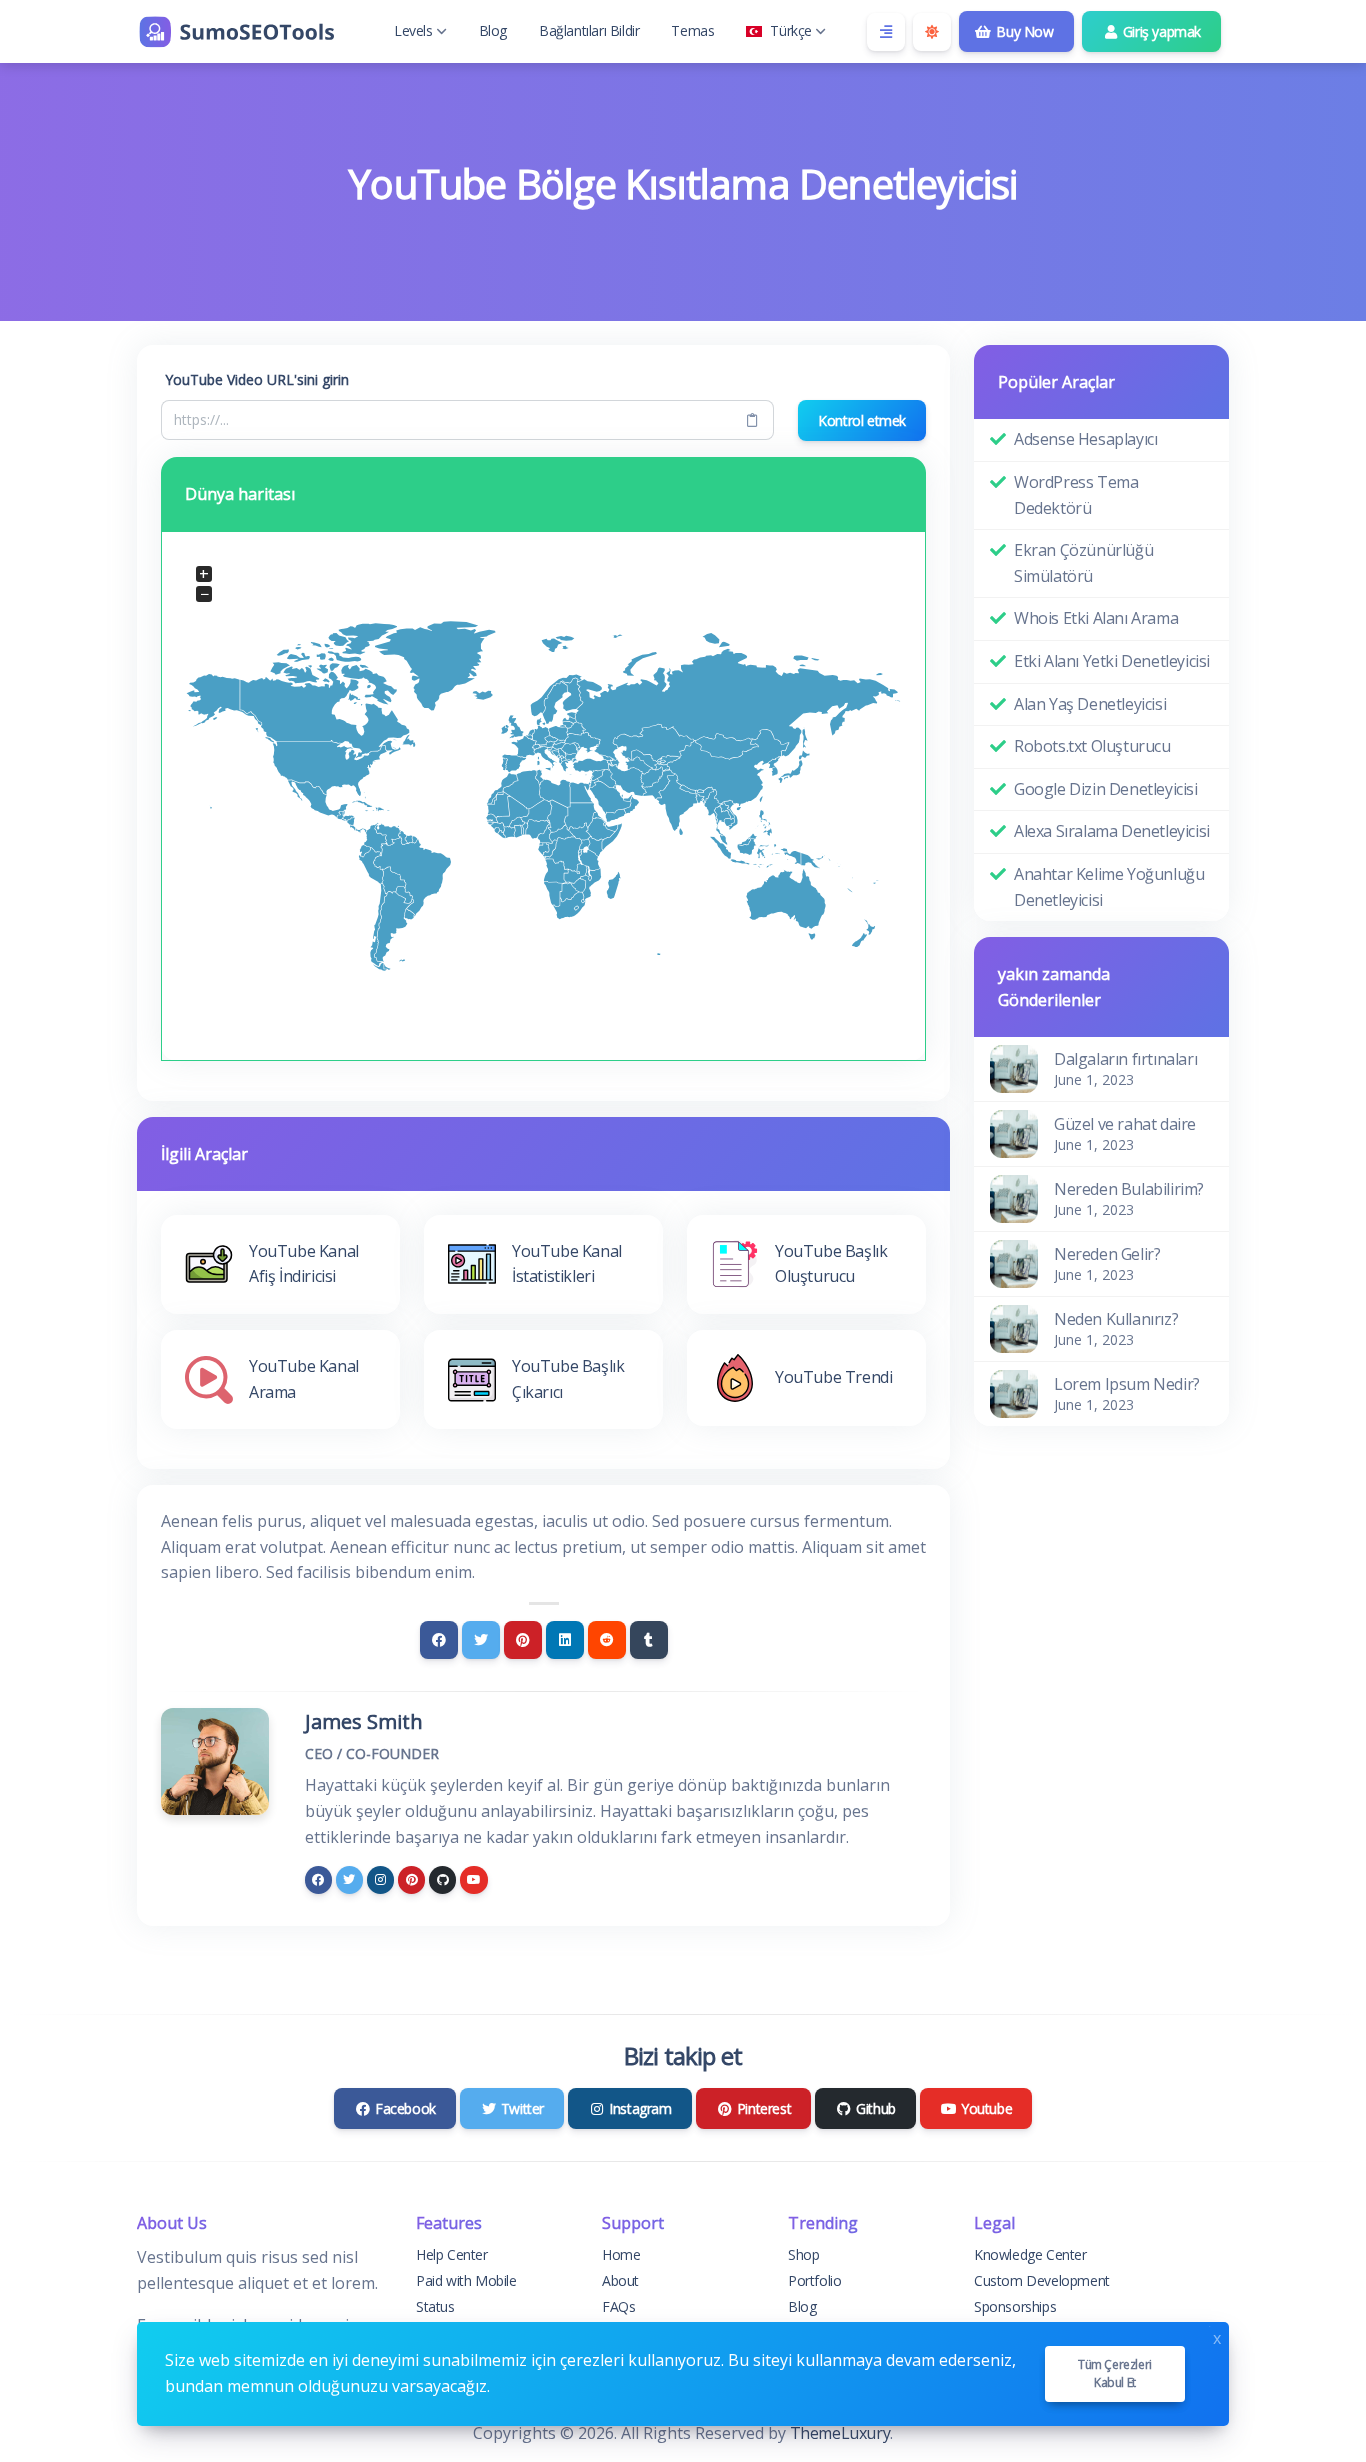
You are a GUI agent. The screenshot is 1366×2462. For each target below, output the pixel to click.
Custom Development (1042, 2280)
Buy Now (1023, 31)
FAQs (618, 2306)
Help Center (452, 2254)
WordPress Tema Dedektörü (1076, 495)
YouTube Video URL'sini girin (257, 379)
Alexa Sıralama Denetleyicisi (1112, 831)
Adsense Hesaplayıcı (1085, 439)
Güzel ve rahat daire (1125, 1124)
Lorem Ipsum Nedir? (1127, 1384)
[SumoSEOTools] (237, 31)
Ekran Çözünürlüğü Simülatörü (1083, 563)
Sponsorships (1015, 2306)
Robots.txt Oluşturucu (1092, 746)
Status (435, 2306)
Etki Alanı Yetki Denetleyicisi (1112, 661)
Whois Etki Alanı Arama (1096, 618)
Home (621, 2254)
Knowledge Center (1030, 2254)
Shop (803, 2254)
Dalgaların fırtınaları (1125, 1059)
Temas (692, 30)
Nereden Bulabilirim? (1129, 1189)
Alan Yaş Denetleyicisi (1090, 704)
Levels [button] (413, 30)
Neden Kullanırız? (1116, 1319)
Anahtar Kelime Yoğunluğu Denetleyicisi (1109, 887)
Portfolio (814, 2280)
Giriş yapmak (1160, 31)
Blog (493, 30)
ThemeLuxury (840, 2433)
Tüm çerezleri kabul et (1115, 2373)
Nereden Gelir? (1107, 1254)
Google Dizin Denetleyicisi (1106, 789)
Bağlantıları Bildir (589, 30)
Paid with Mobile (466, 2280)
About (620, 2280)
